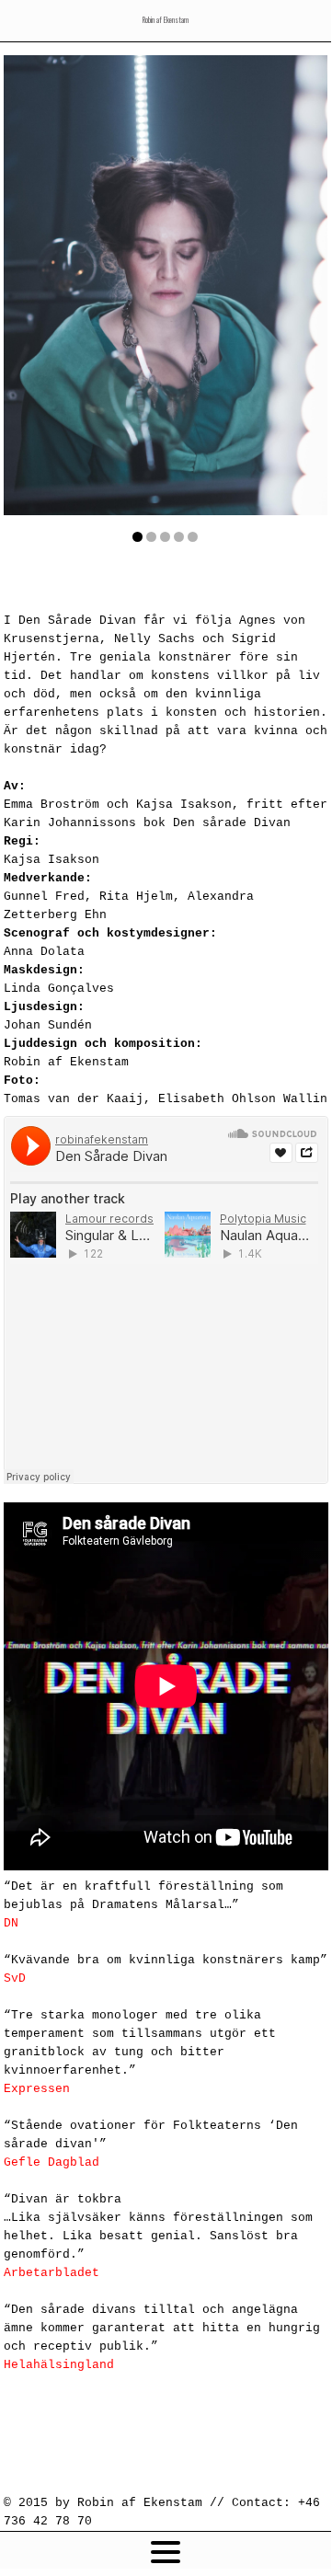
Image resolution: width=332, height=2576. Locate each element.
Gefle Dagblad (52, 2162)
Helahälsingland (59, 2365)
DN (11, 1923)
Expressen (37, 2089)
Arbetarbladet (52, 2273)
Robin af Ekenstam (166, 19)
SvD (15, 1978)
